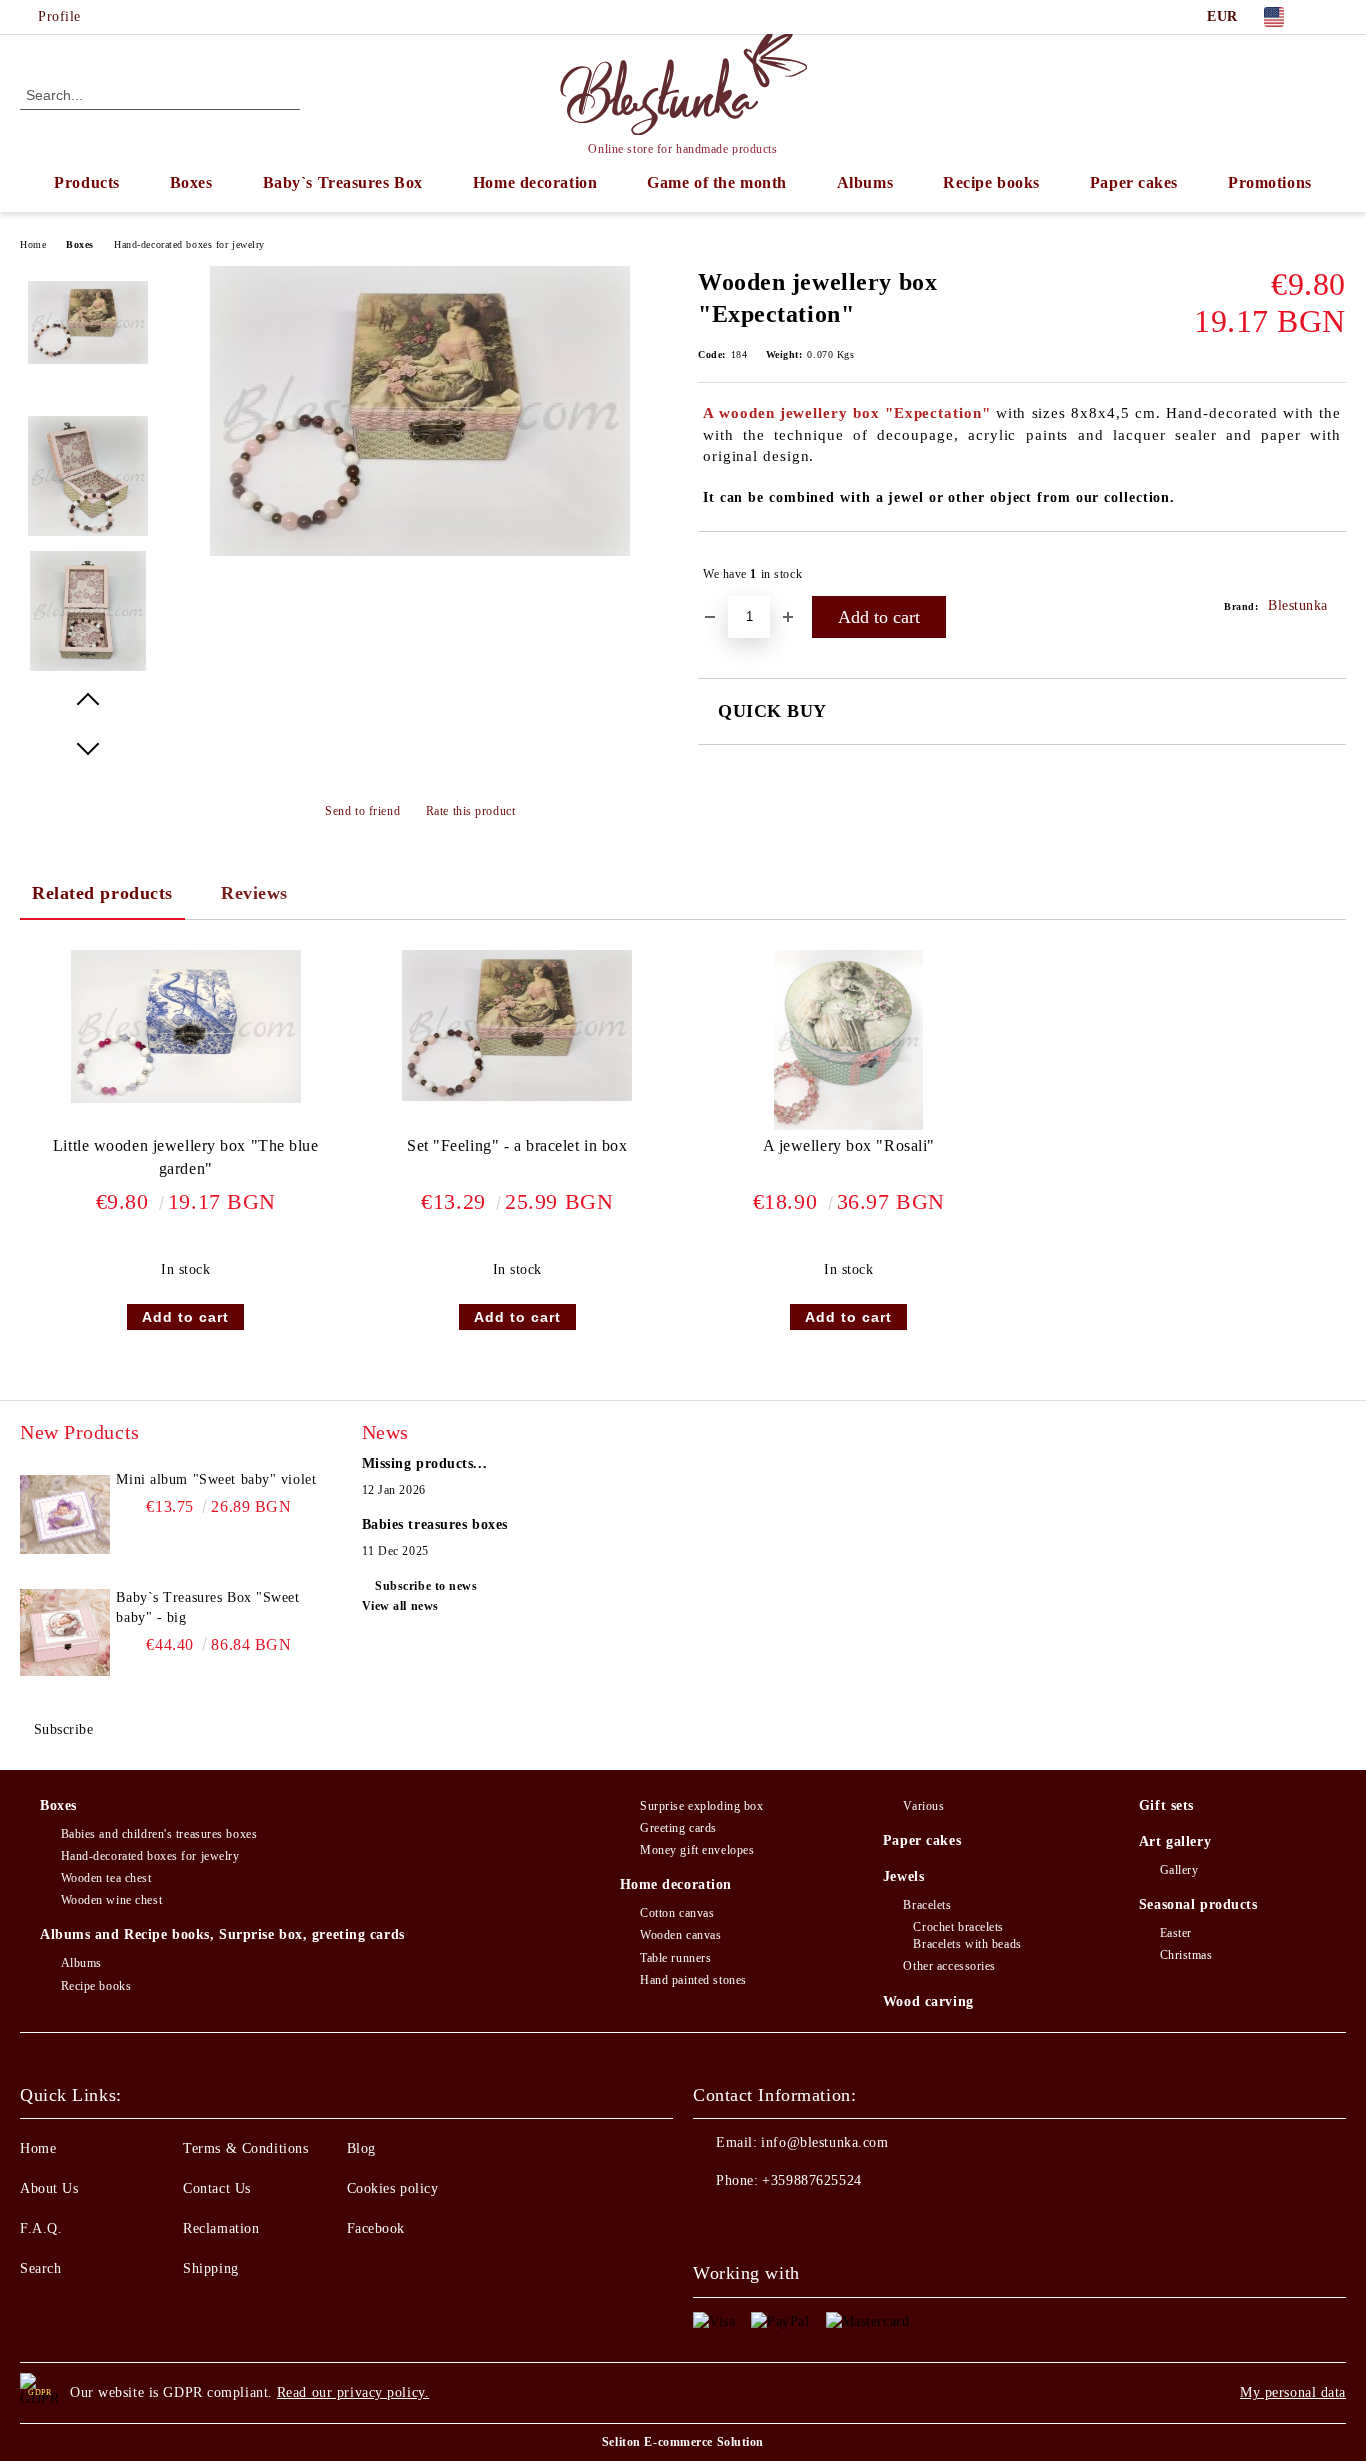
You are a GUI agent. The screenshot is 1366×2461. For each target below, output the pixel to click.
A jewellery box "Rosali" (849, 1145)
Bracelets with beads (967, 1944)
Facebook (376, 2228)
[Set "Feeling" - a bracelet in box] (517, 1025)
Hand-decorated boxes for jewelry (189, 244)
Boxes (191, 182)
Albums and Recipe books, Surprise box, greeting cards (222, 1934)
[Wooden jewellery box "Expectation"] (420, 551)
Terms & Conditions (245, 2148)
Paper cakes (1134, 182)
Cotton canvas (677, 1913)
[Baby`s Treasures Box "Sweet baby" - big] (65, 1633)
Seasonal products (1198, 1904)
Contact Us (217, 2188)
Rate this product (470, 811)
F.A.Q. (41, 2228)
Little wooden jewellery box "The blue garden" (186, 1157)
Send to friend (362, 811)
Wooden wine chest (111, 1900)
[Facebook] (1335, 17)
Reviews (254, 893)
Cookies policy (393, 2188)
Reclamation (221, 2228)
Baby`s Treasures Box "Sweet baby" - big (207, 1607)
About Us (49, 2188)
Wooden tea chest (106, 1878)
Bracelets (927, 1905)
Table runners (675, 1958)
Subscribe (64, 1729)
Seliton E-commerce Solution (683, 2442)
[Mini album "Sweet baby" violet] (65, 1515)
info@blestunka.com (824, 2142)
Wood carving (928, 2001)
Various (923, 1806)
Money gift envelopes (697, 1850)
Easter (1176, 1933)
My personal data (1293, 2392)
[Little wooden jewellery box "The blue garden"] (186, 1027)
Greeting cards (678, 1828)
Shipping (210, 2268)
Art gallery (1175, 1841)
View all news (400, 1606)
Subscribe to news (426, 1586)
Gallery (1179, 1870)
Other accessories (949, 1966)
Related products (102, 893)
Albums (865, 182)
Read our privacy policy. (353, 2392)
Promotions (1270, 182)
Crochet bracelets (958, 1927)
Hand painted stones (693, 1980)
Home (33, 244)
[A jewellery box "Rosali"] (848, 1040)
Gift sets (1166, 1805)
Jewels (903, 1876)
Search (40, 2268)
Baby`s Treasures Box (343, 182)
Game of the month (717, 182)
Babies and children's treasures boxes (159, 1834)
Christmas (1186, 1955)
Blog (361, 2148)
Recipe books (991, 182)
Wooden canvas (680, 1935)
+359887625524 (811, 2180)
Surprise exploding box (701, 1806)
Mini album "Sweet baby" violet (216, 1479)
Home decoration (535, 182)
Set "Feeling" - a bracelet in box (517, 1145)
